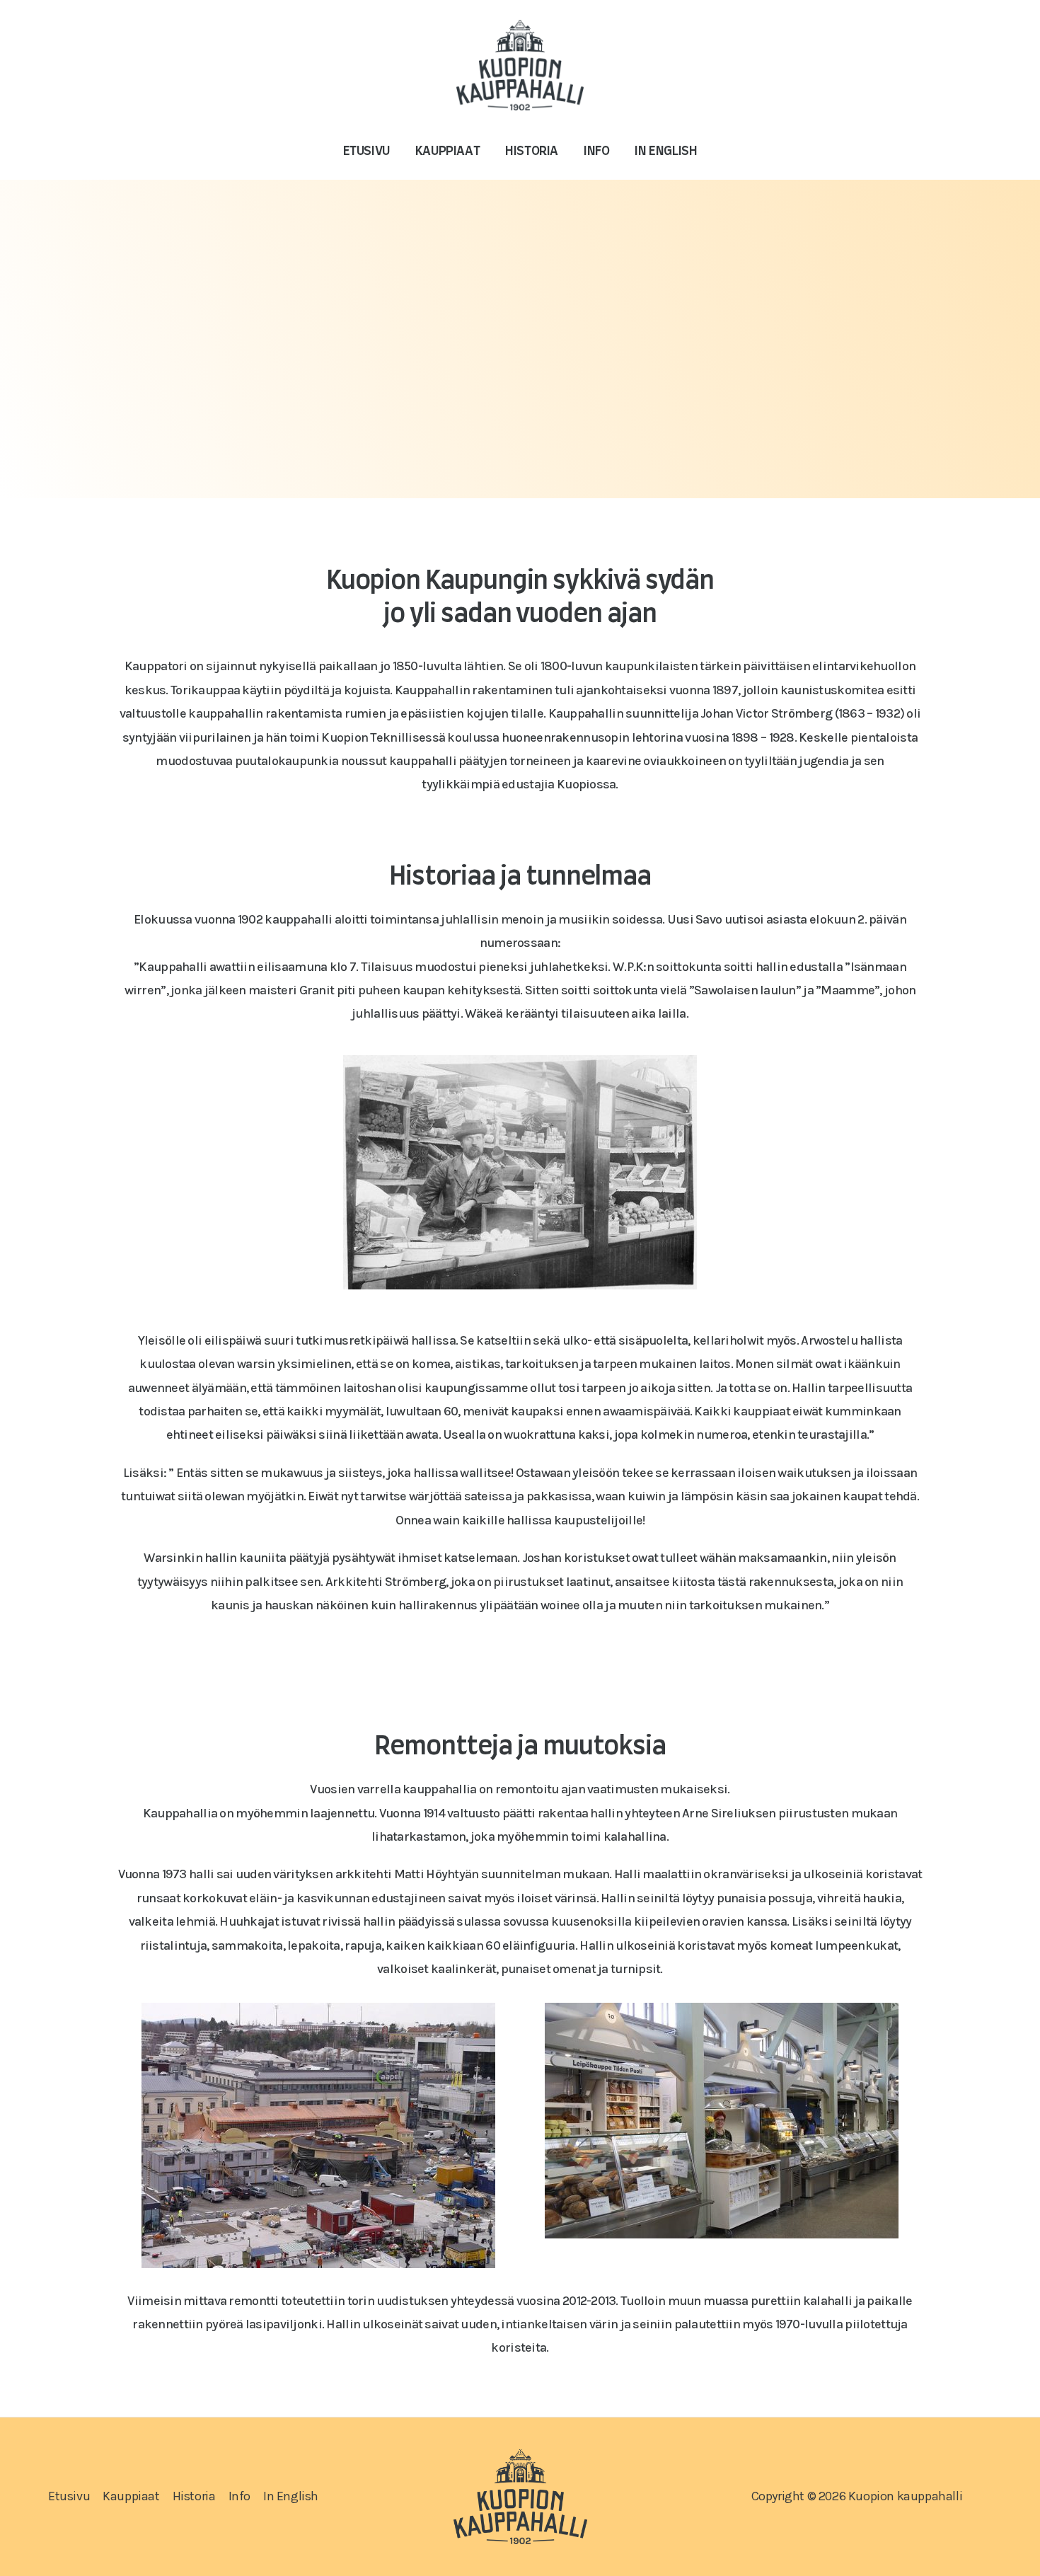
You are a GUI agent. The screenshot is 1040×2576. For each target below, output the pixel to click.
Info (596, 151)
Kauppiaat (447, 151)
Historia (532, 151)
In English (666, 151)
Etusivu (366, 151)
